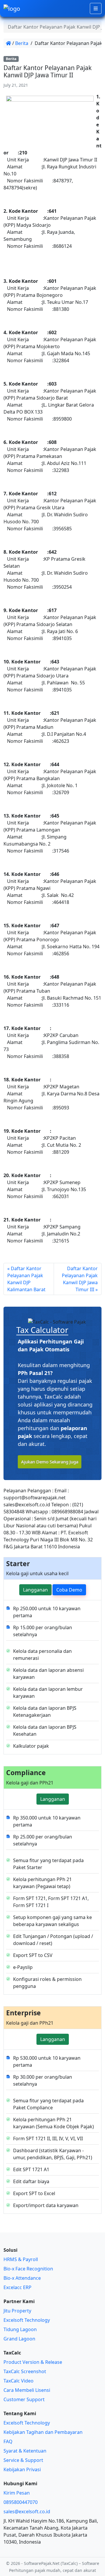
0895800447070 (21, 2502)
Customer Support (24, 2399)
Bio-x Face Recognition (28, 2269)
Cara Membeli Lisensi (27, 2390)
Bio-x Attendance (22, 2278)
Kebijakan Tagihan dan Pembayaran (43, 2432)
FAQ (8, 2441)
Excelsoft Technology (27, 2320)
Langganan (35, 1590)
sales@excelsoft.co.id (27, 2511)
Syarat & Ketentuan (25, 2451)
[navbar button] (96, 8)
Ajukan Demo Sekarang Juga (50, 1462)
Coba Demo (69, 1590)
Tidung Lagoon (20, 2329)
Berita (22, 43)
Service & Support (23, 2460)
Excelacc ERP (17, 2287)
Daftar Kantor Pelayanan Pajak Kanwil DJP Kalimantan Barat (26, 1279)
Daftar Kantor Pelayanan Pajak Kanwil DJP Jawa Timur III (80, 1279)
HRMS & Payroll (21, 2259)
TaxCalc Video (19, 2381)
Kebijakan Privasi (22, 2469)
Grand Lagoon (19, 2339)
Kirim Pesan (17, 2493)
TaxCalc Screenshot (25, 2371)
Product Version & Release (33, 2362)
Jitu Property (17, 2311)
